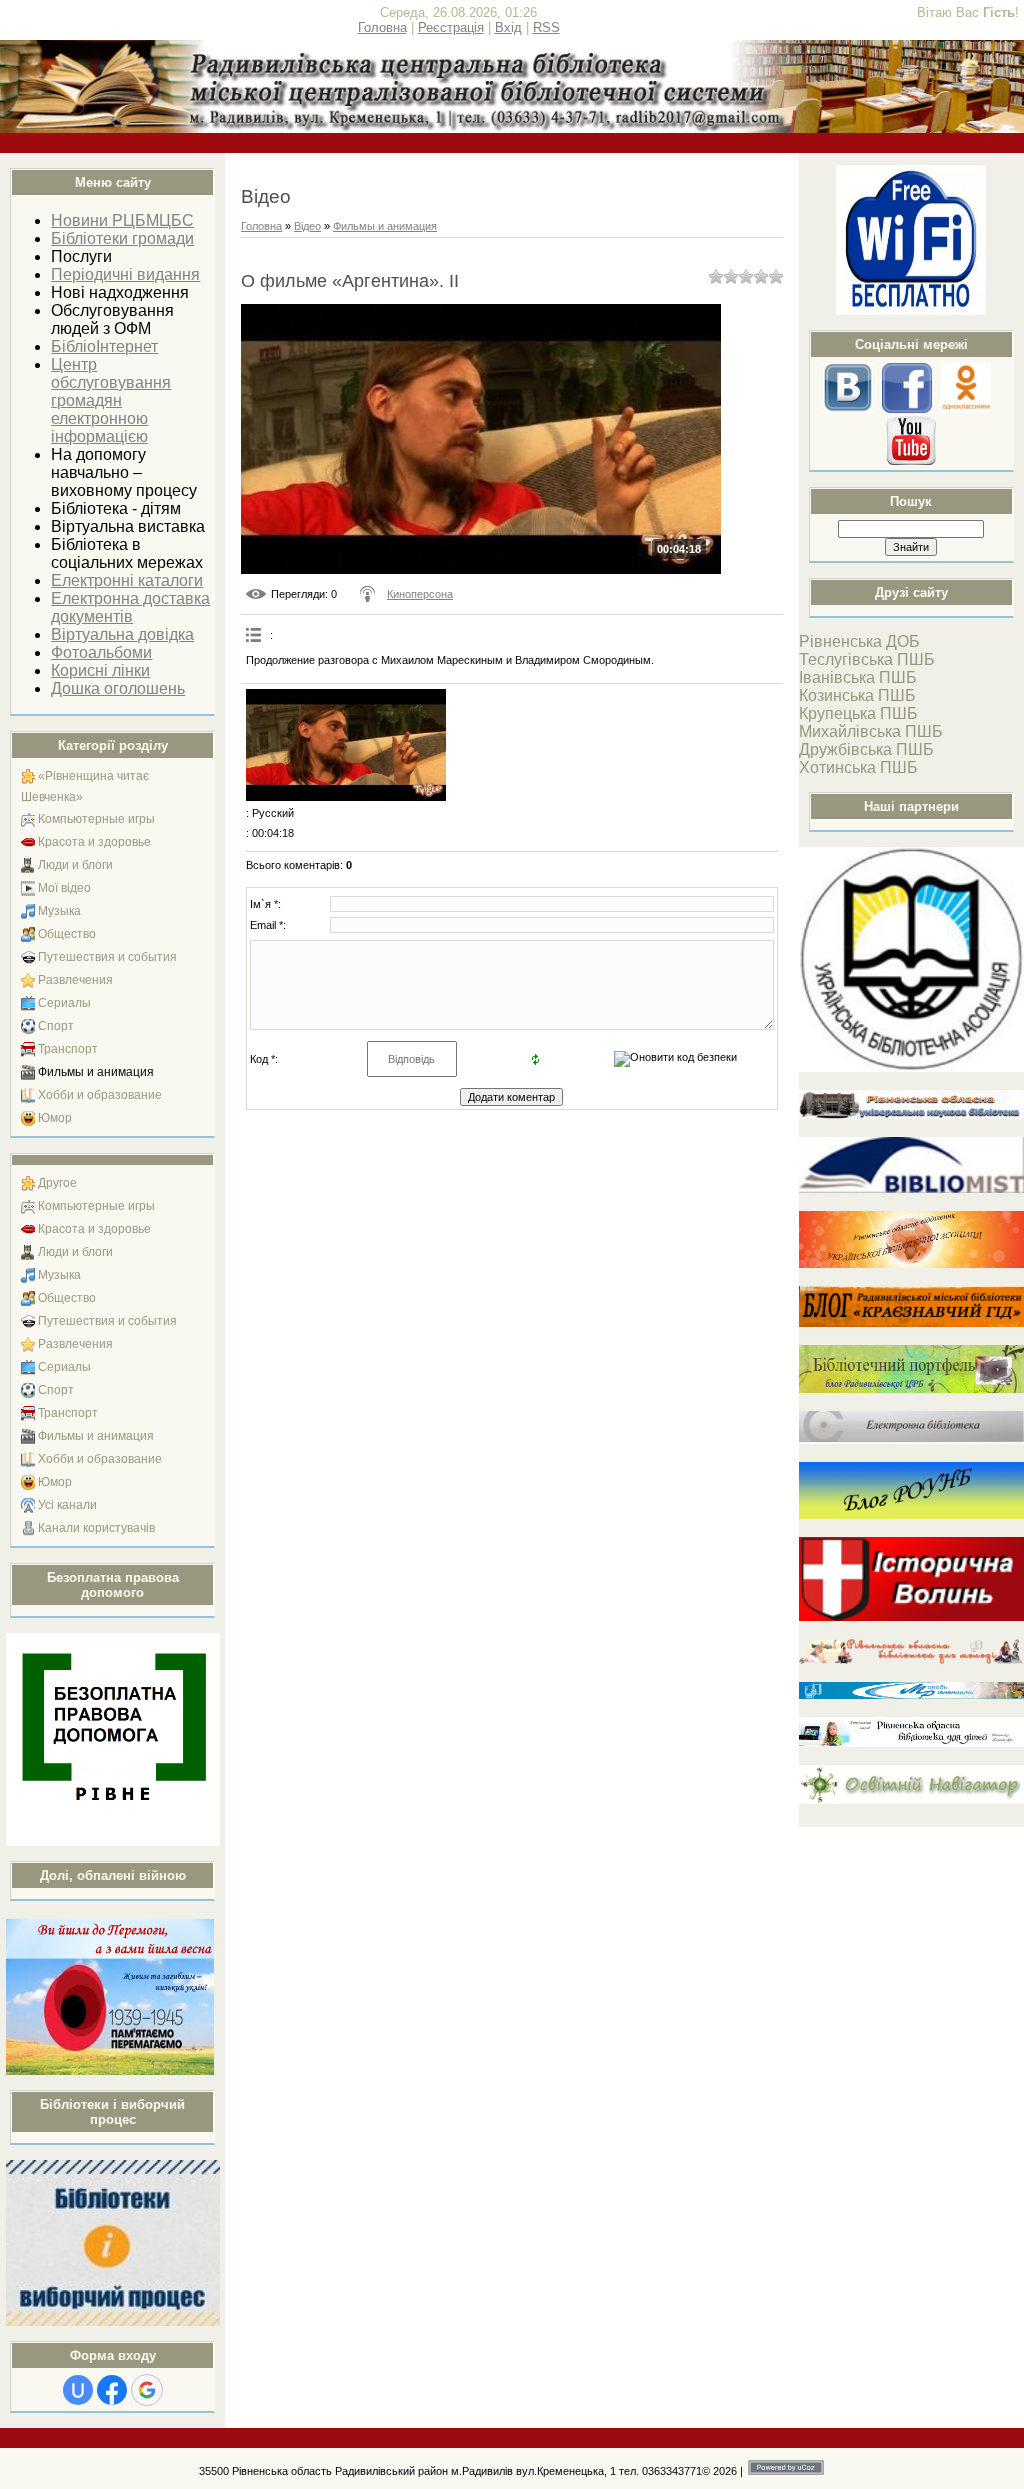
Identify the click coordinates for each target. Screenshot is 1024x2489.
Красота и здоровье (94, 842)
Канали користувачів (96, 1528)
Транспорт (68, 1049)
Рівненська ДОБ (859, 641)
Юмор (55, 1118)
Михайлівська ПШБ (871, 731)
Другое (57, 1183)
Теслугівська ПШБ (867, 659)
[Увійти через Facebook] (112, 2390)
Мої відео (64, 888)
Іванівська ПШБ (858, 677)
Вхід (508, 27)
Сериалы (64, 1003)
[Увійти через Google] (147, 2390)
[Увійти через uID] (78, 2390)
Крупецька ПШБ (858, 713)
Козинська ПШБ (857, 695)
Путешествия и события (107, 957)
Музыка (59, 911)
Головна (382, 27)
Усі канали (67, 1505)
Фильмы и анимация (96, 1072)
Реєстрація (451, 27)
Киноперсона (420, 594)
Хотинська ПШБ (858, 767)
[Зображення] (346, 745)
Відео (307, 226)
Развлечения (75, 980)
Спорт (56, 1026)
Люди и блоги (75, 865)
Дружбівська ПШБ (866, 749)
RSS (546, 27)
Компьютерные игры (96, 819)
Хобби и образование (100, 1095)
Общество (67, 934)
